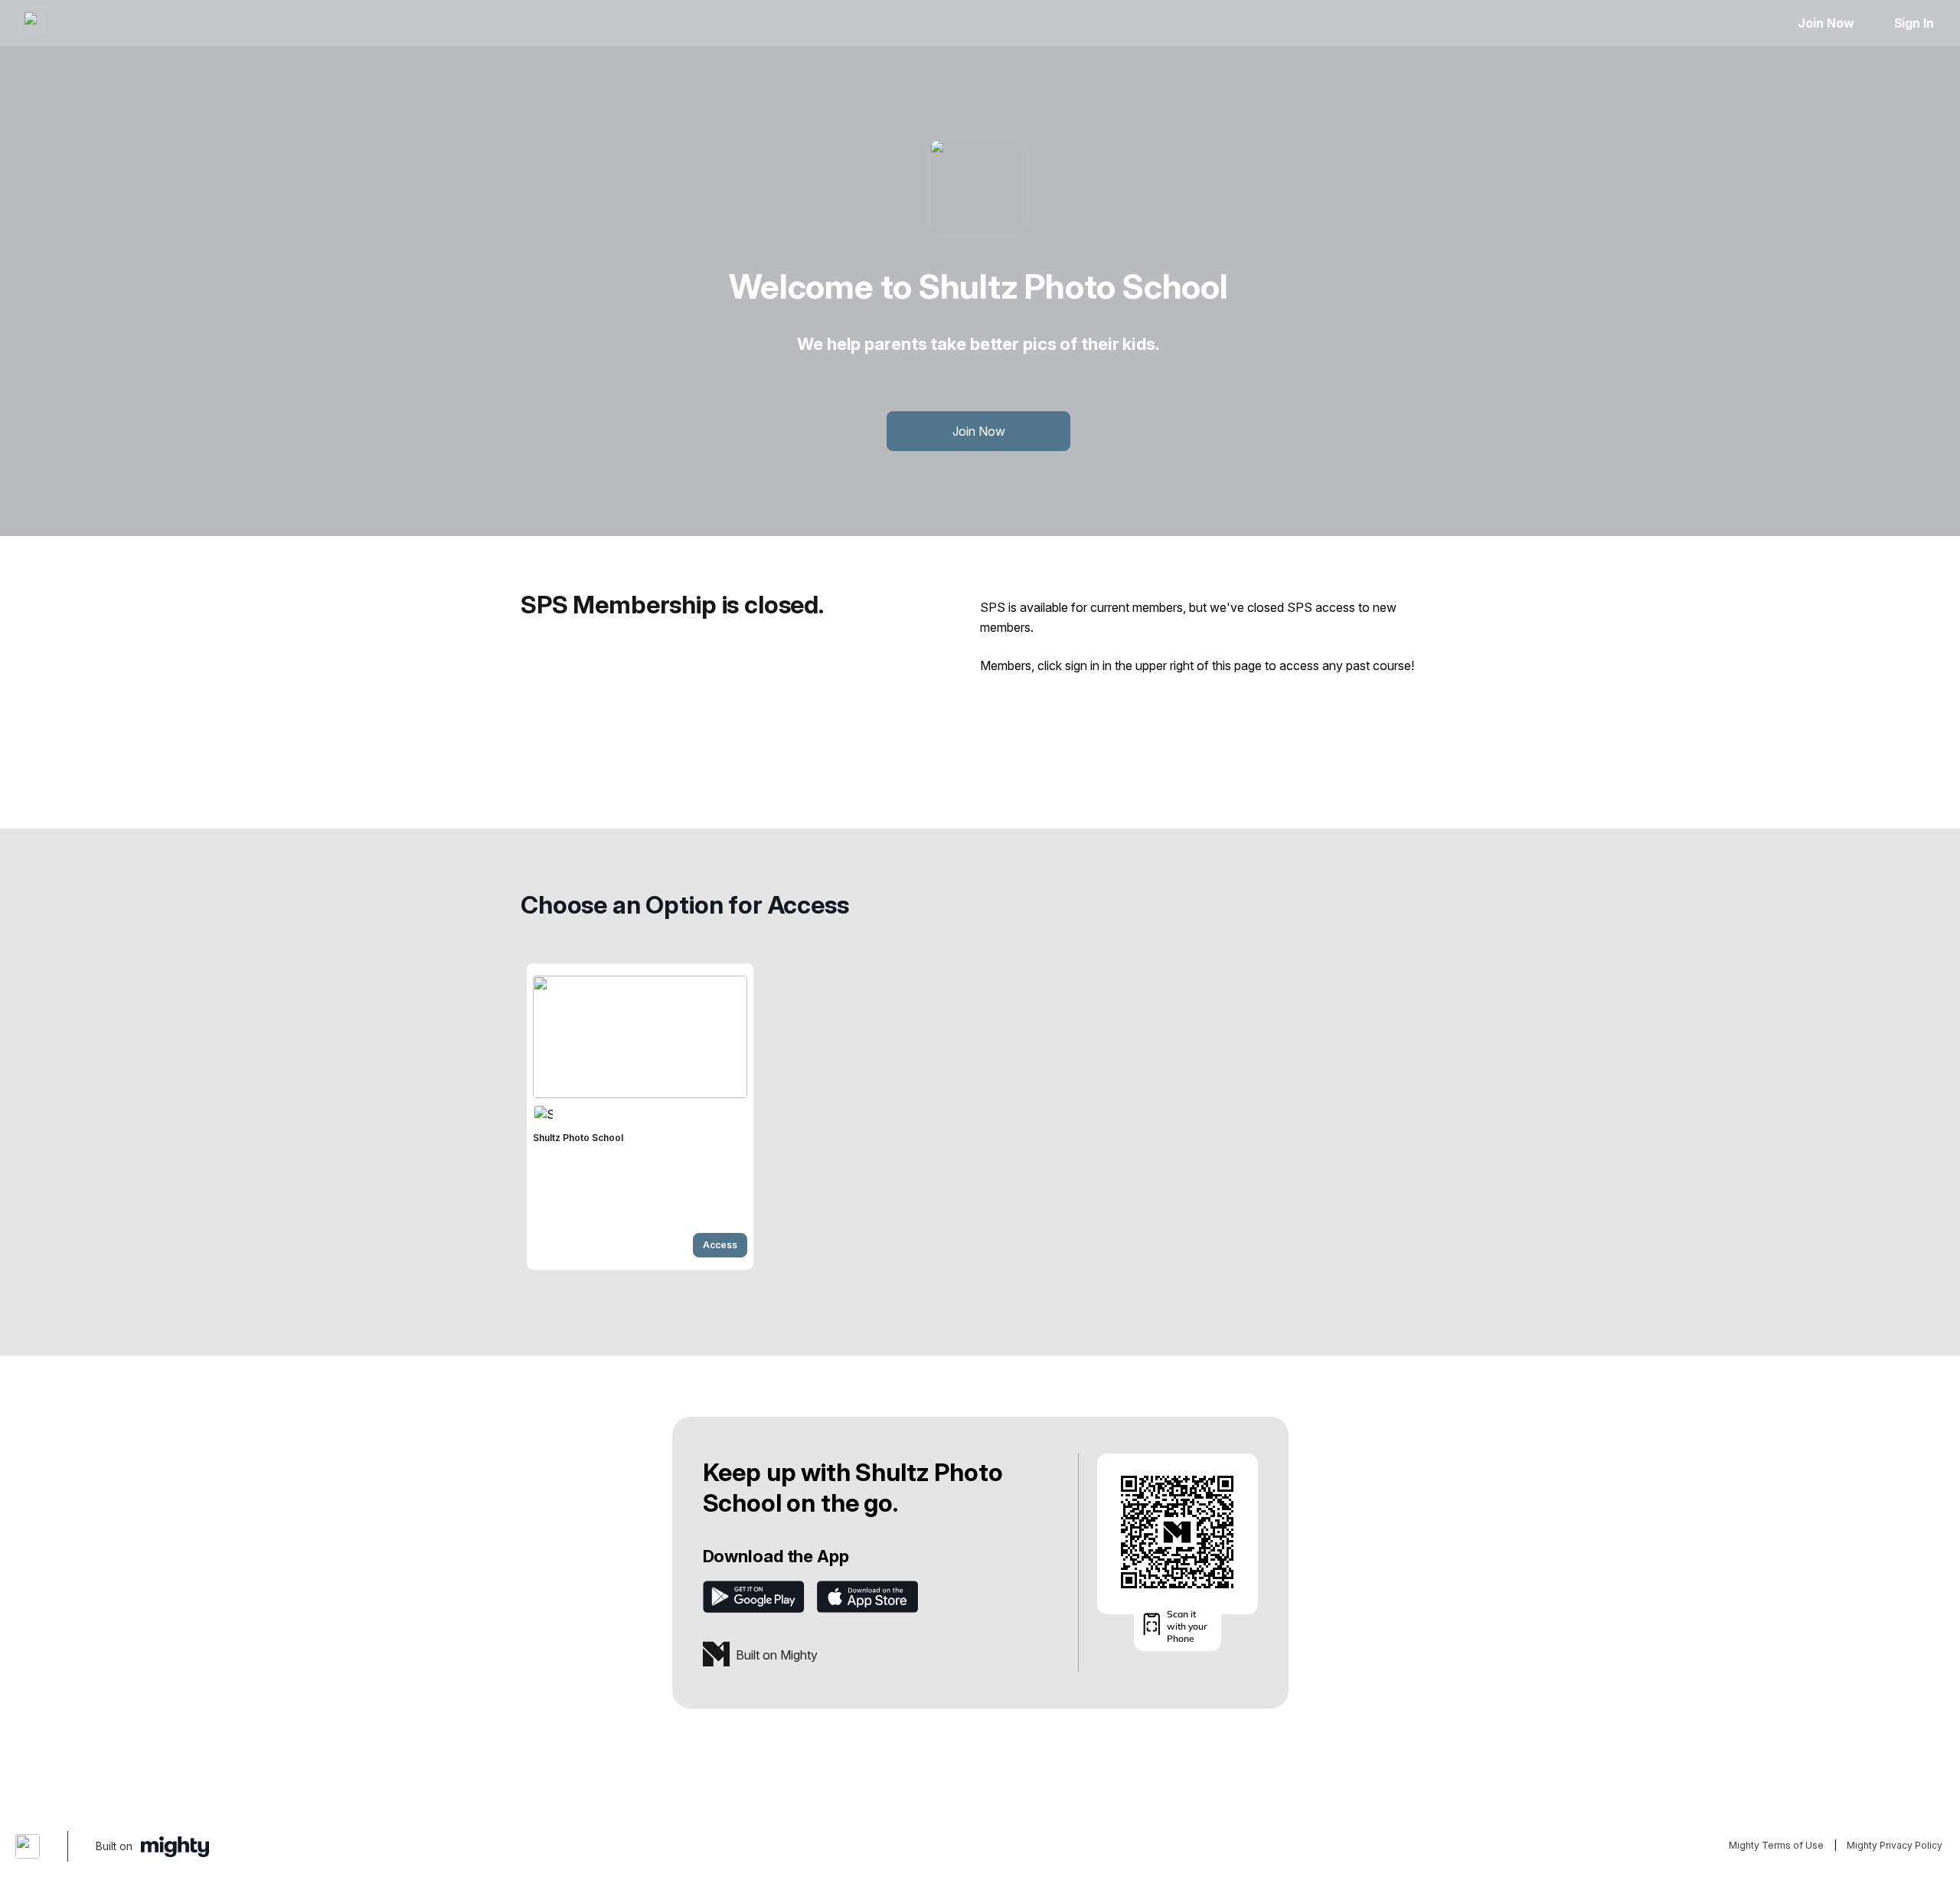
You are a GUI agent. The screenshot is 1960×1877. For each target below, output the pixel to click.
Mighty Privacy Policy (1895, 1845)
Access (720, 1245)
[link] (640, 1117)
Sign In (1914, 23)
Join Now (1826, 23)
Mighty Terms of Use (1776, 1845)
